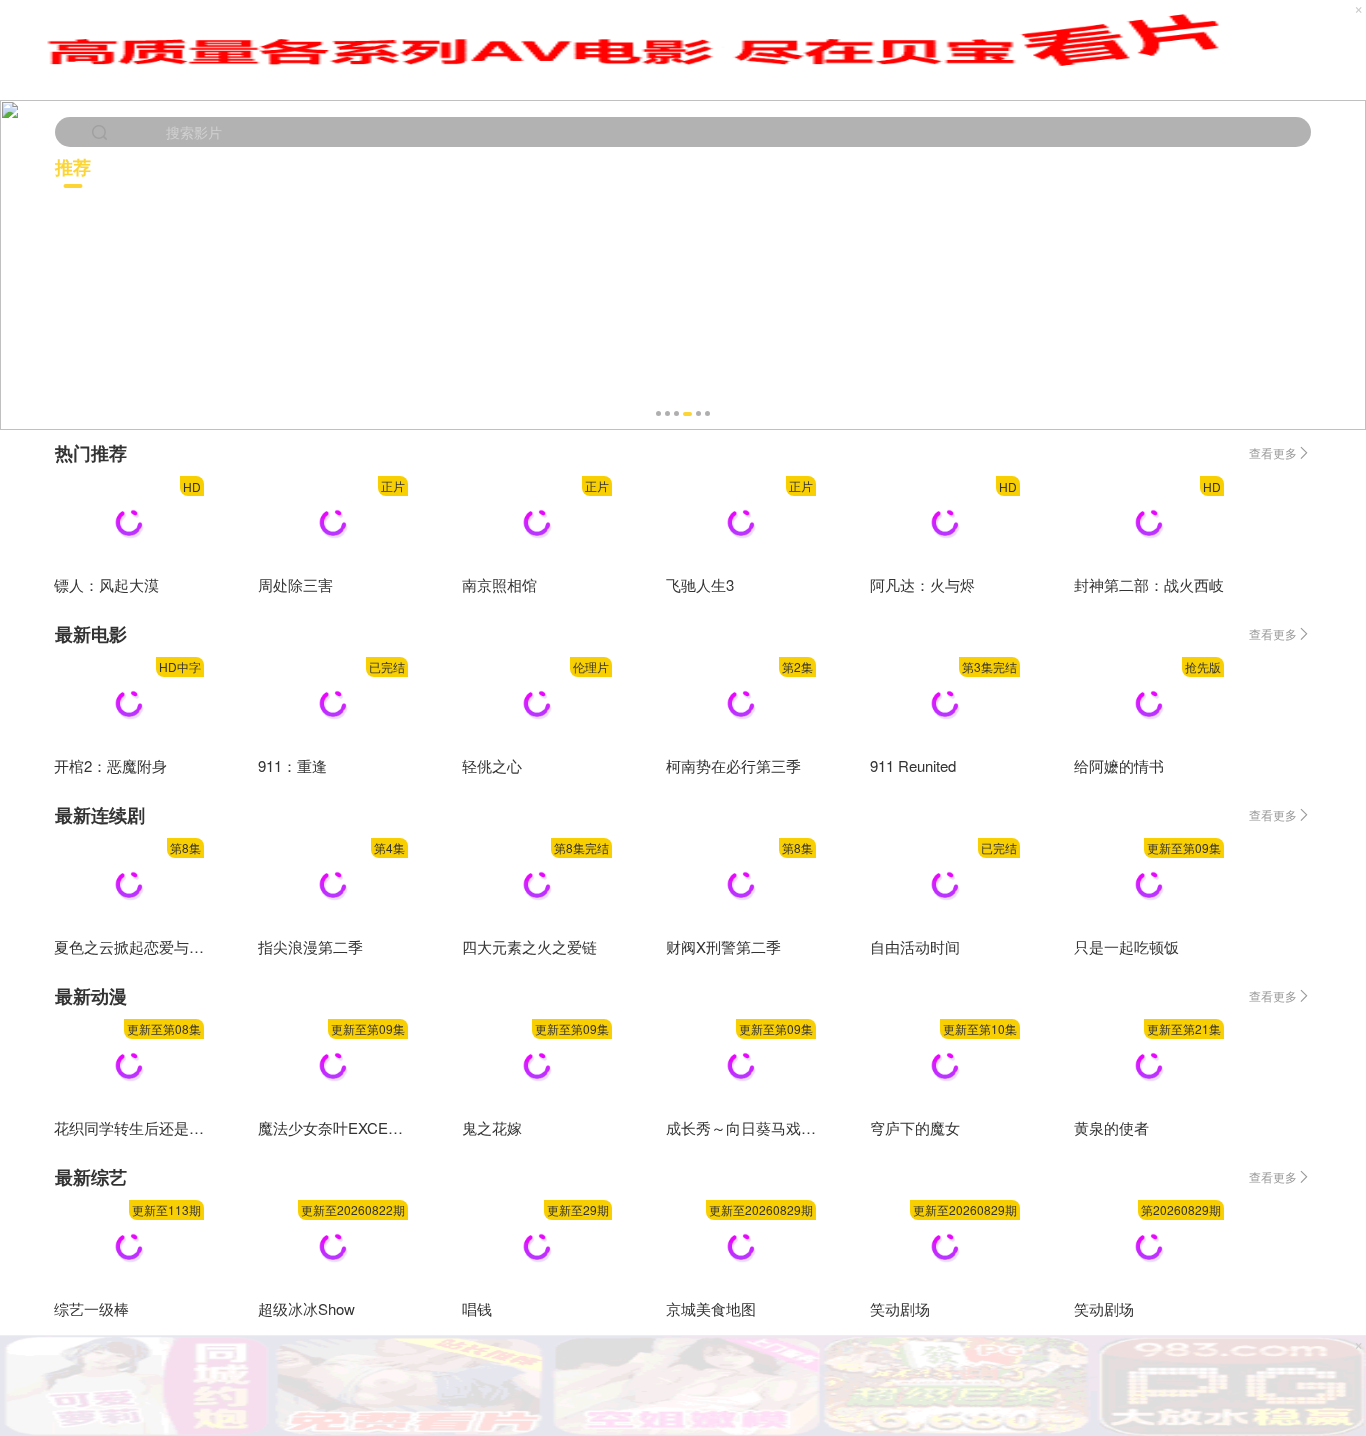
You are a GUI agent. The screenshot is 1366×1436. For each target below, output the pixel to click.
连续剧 (673, 166)
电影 (371, 166)
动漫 (977, 166)
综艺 (1272, 166)
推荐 (73, 167)
